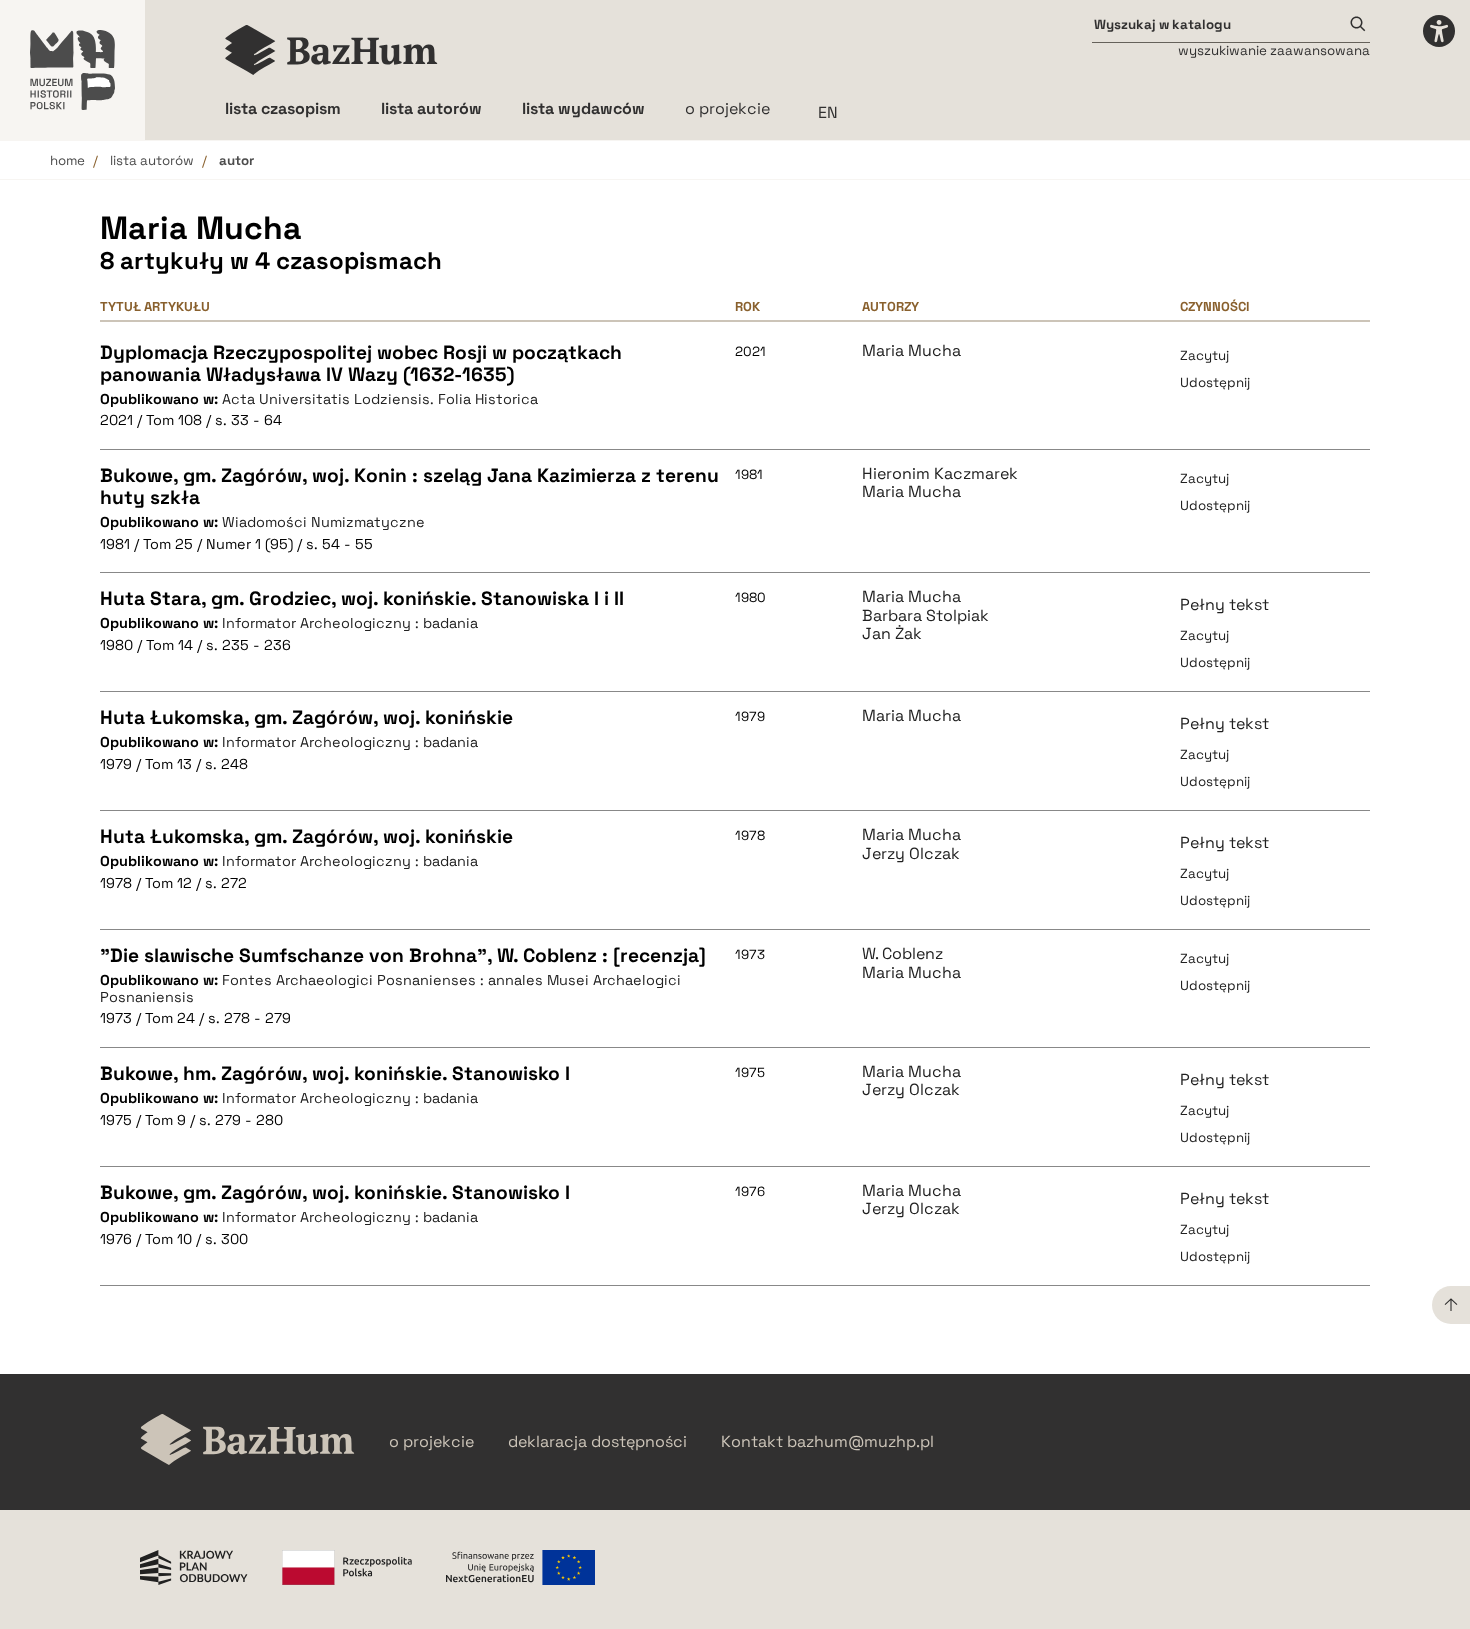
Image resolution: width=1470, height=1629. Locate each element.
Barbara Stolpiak (925, 616)
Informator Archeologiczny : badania (350, 623)
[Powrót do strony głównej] (247, 1441)
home (67, 160)
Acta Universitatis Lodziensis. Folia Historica (380, 399)
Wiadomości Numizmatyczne (323, 522)
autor (236, 160)
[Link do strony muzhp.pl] (72, 70)
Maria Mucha (911, 351)
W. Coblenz (902, 954)
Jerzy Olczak (911, 854)
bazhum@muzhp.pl (860, 1442)
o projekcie (727, 108)
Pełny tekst (1224, 604)
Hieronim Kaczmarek (940, 474)
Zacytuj (1204, 355)
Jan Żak (892, 634)
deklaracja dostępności (597, 1442)
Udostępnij (1215, 382)
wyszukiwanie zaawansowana (1274, 50)
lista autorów (152, 160)
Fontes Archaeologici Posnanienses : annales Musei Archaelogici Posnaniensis (390, 988)
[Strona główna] (331, 50)
